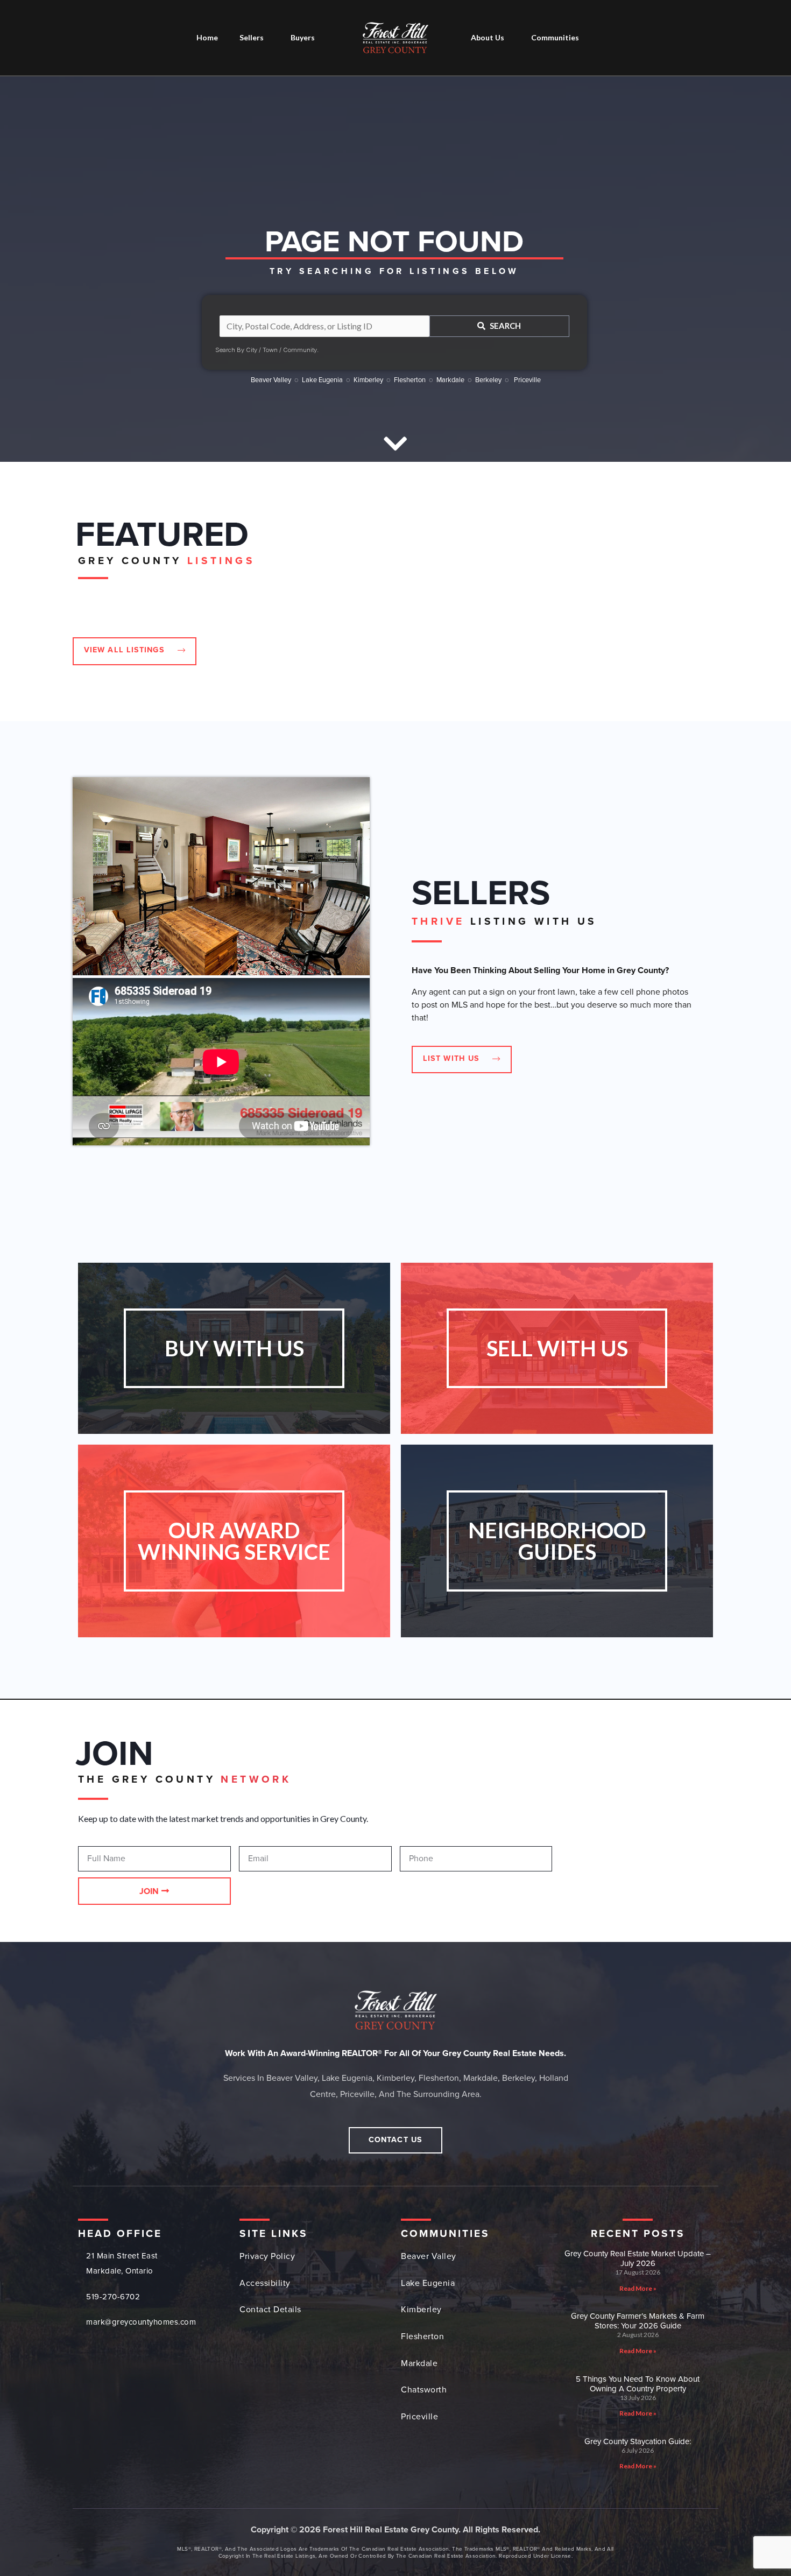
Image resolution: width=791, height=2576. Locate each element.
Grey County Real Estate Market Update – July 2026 (638, 2258)
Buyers (303, 37)
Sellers (252, 37)
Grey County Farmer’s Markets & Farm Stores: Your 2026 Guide (638, 2321)
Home (207, 37)
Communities (555, 37)
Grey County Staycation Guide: (638, 2441)
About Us (488, 37)
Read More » (638, 2288)
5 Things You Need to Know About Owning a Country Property (638, 2384)
